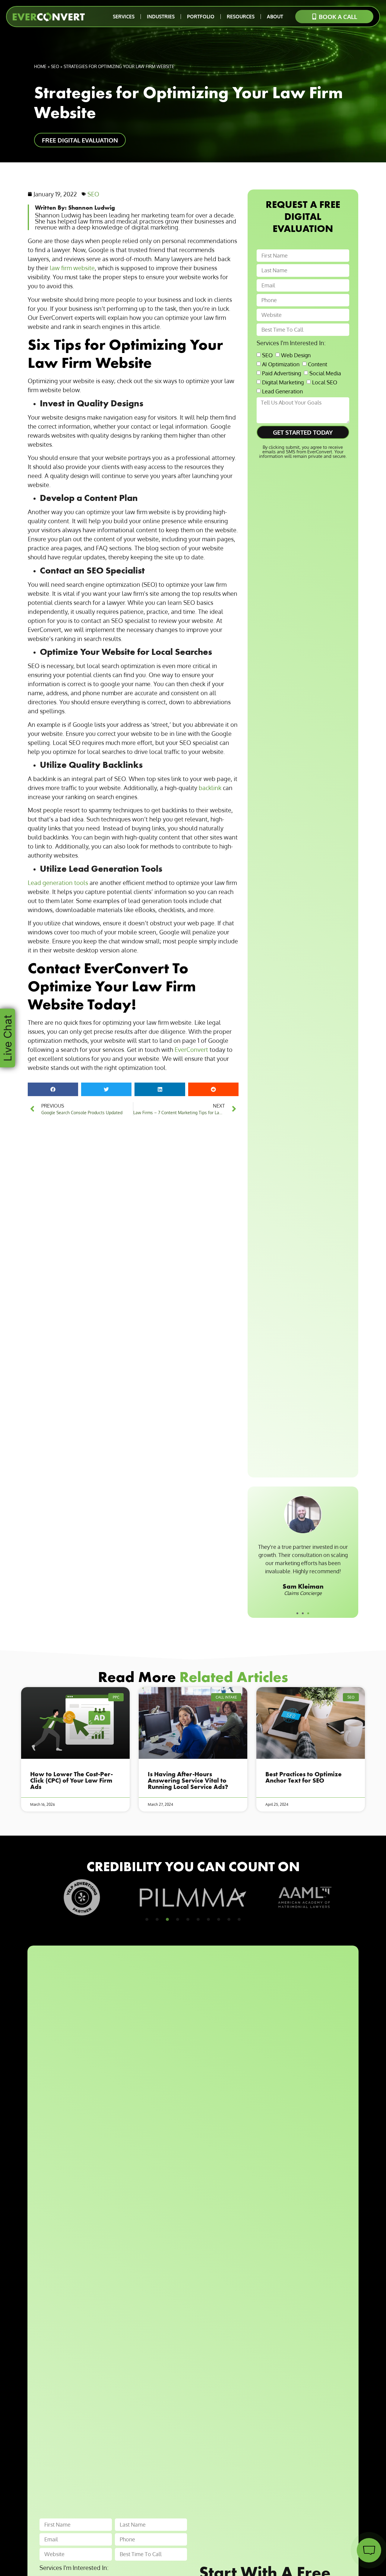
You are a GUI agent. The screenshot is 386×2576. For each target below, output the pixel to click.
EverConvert (191, 1049)
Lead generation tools (58, 883)
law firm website (72, 268)
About (275, 17)
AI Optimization (281, 364)
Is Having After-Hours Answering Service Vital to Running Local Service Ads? (188, 1780)
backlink (210, 788)
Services (124, 17)
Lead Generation (282, 391)
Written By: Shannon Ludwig (75, 207)
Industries (161, 17)
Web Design (296, 355)
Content (318, 364)
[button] (53, 1089)
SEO (55, 66)
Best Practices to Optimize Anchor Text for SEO (304, 1777)
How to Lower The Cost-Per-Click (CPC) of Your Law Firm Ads (71, 1780)
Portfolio (201, 17)
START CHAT (340, 2513)
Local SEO (325, 382)
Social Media (325, 373)
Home (40, 66)
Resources (241, 17)
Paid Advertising (282, 373)
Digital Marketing (283, 382)
